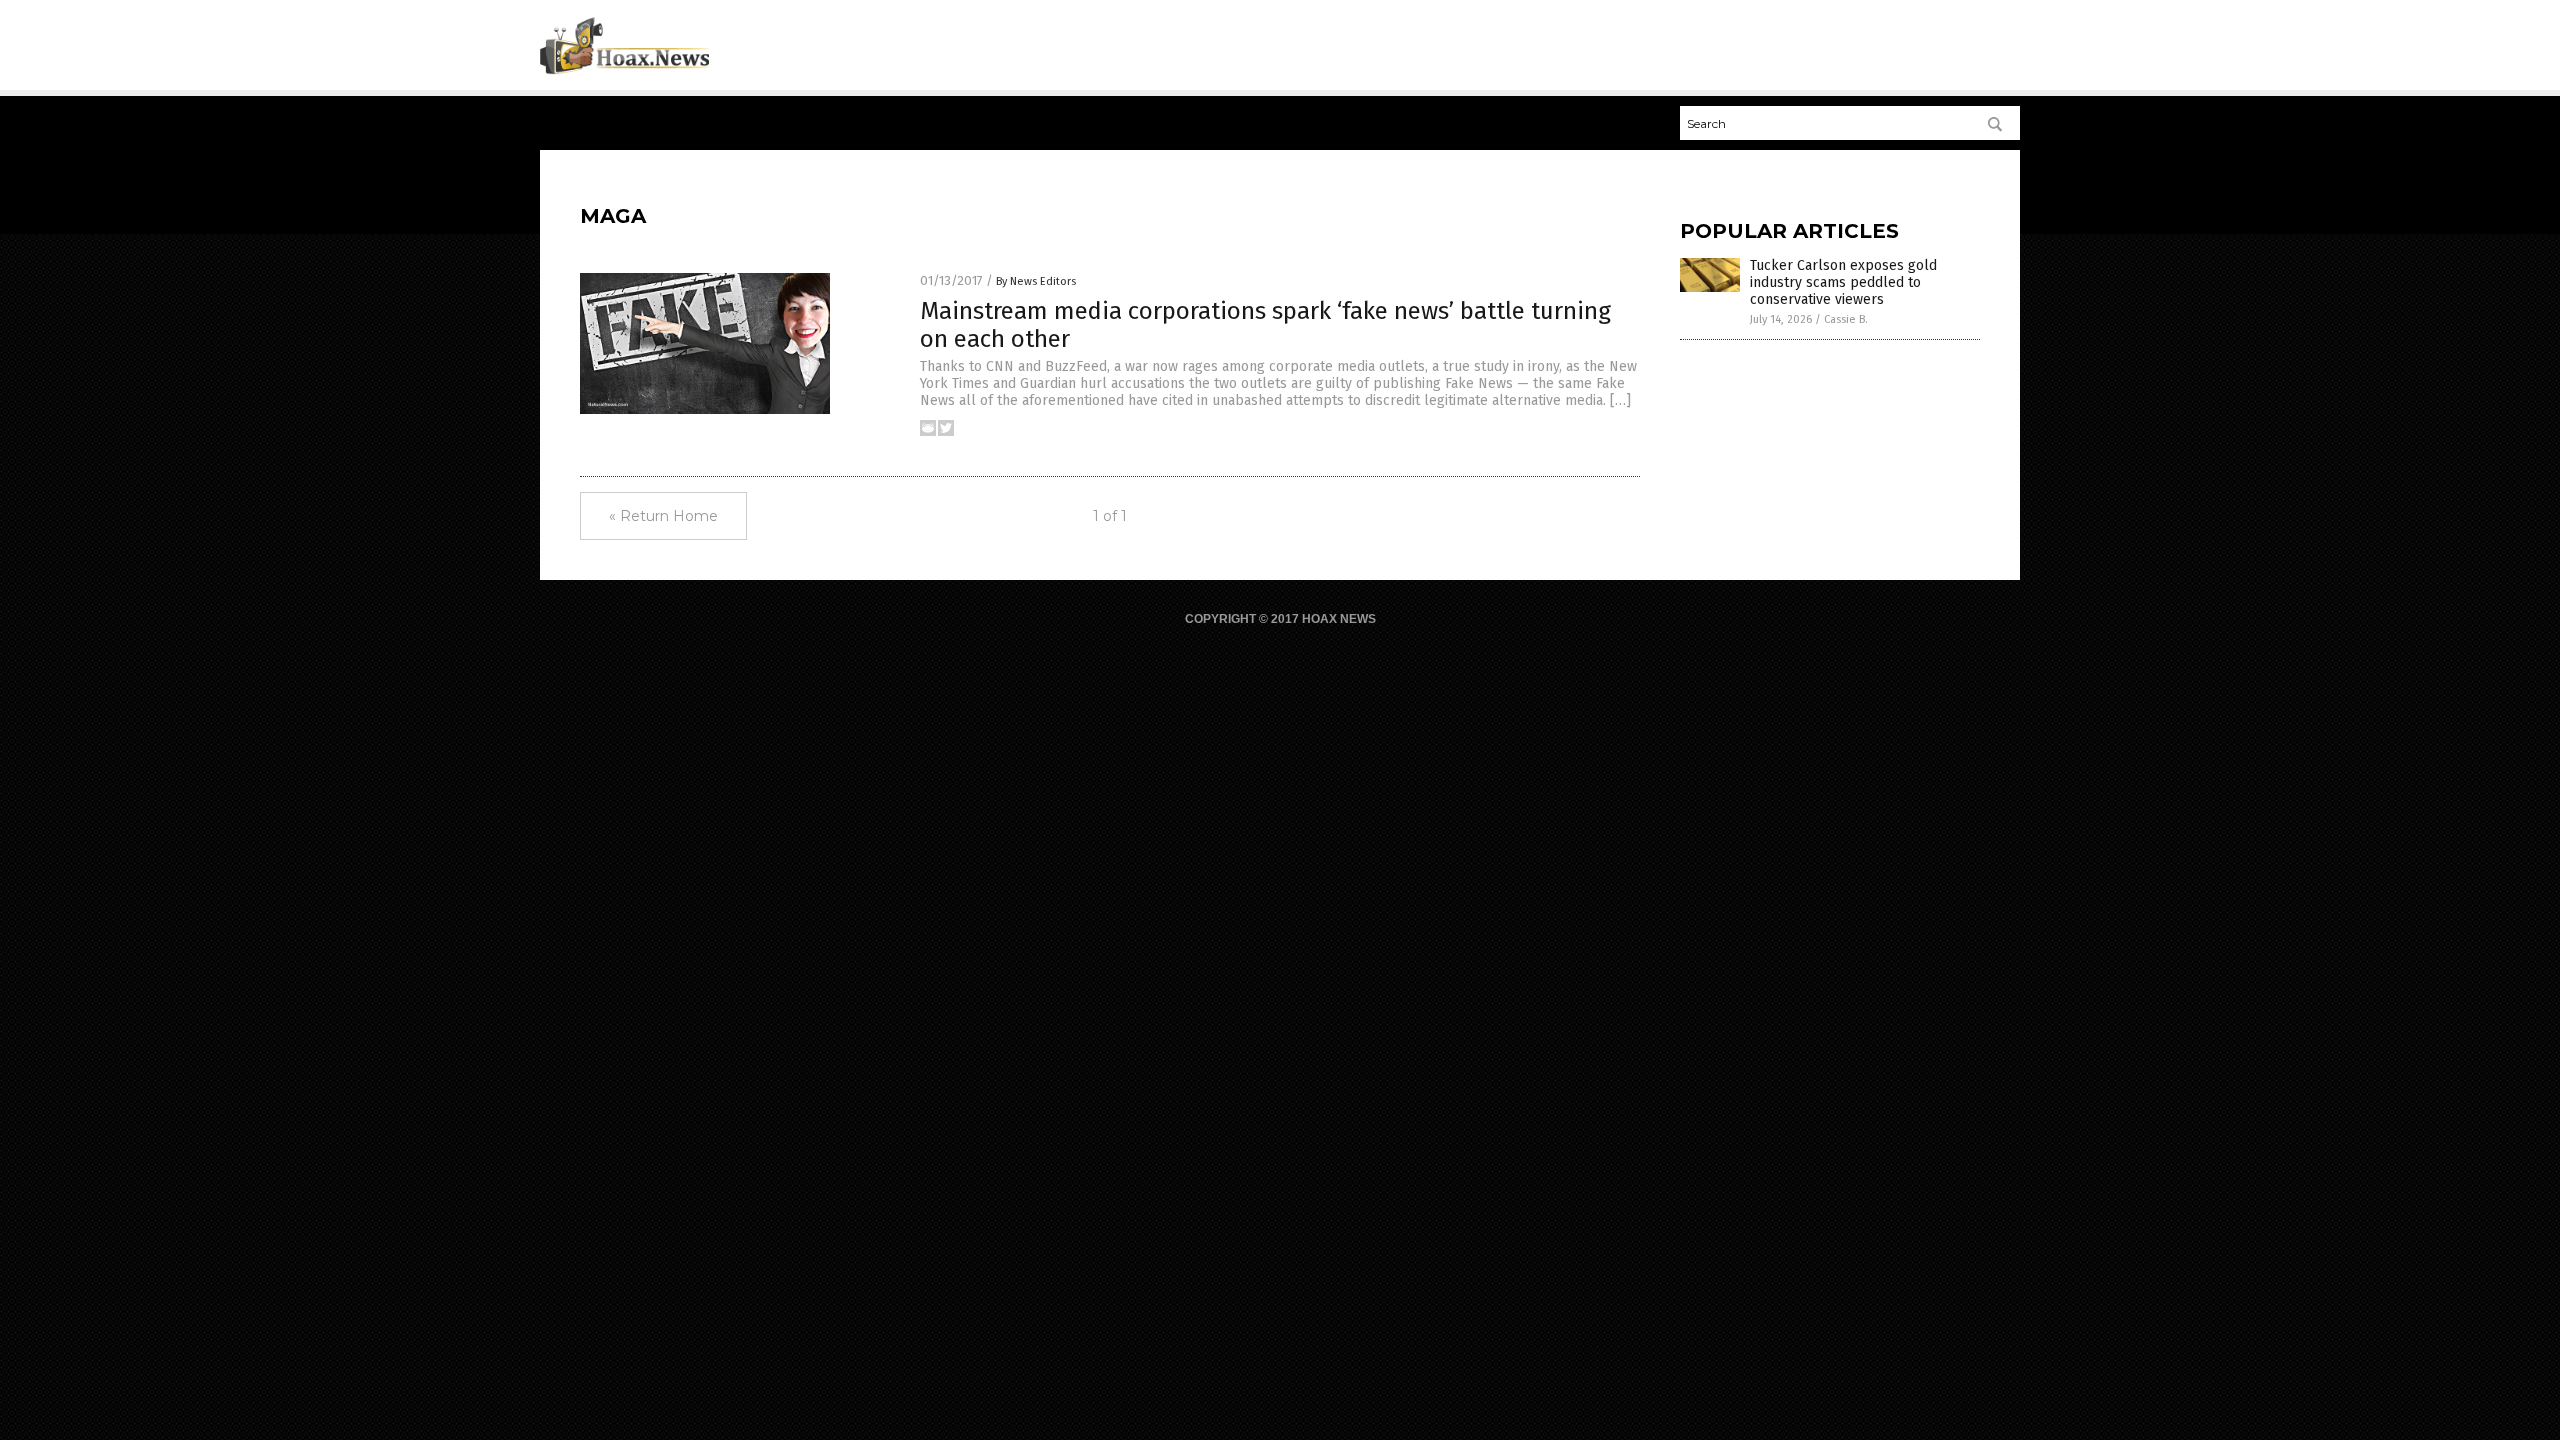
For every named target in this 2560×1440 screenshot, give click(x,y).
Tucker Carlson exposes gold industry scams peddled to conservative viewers (1843, 282)
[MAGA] (624, 71)
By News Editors (1036, 281)
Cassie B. (1846, 319)
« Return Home (663, 516)
